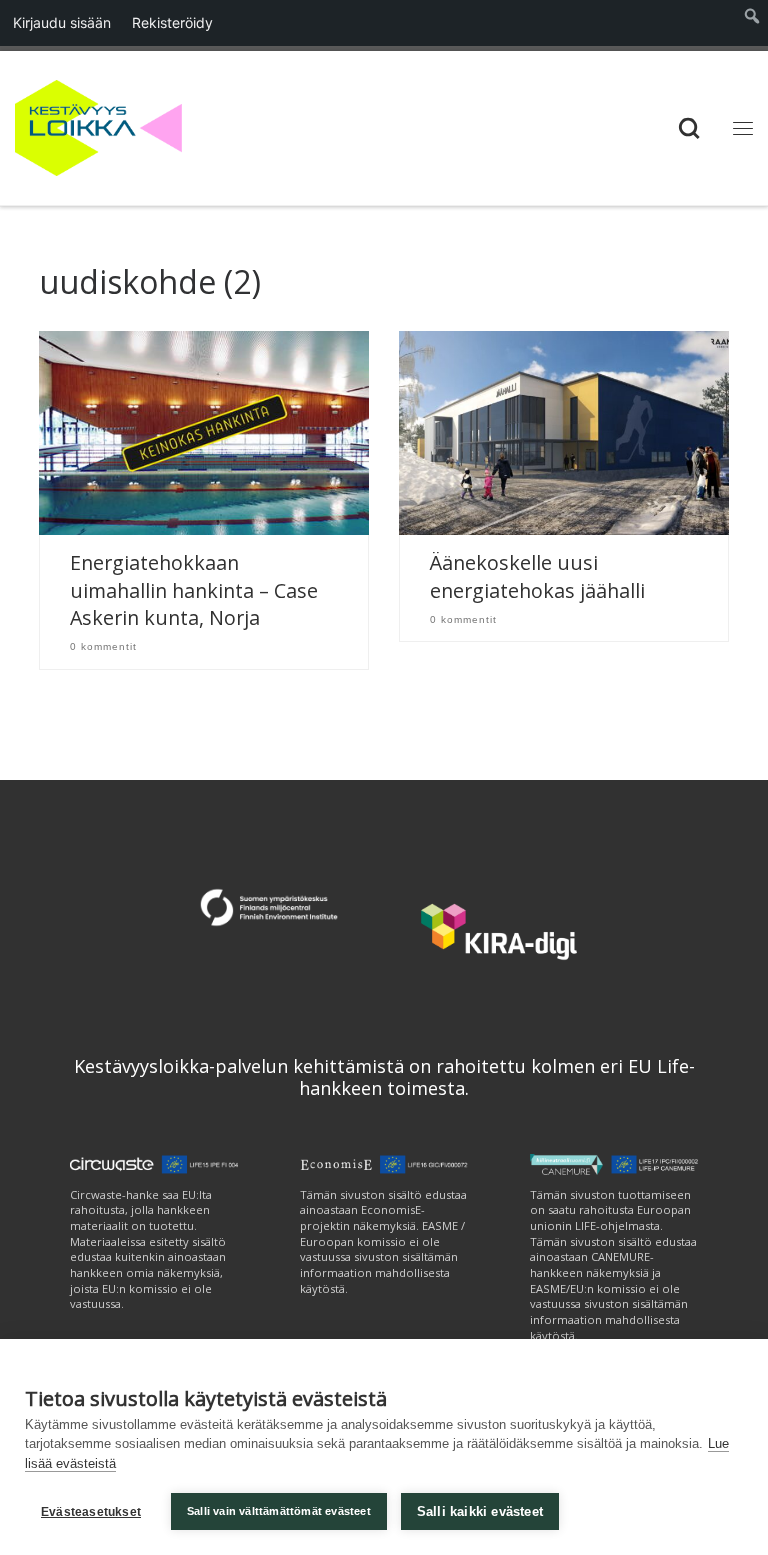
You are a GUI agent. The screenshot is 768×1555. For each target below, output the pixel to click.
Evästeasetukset (91, 1512)
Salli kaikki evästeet (480, 1511)
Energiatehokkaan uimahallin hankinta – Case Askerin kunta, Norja (194, 590)
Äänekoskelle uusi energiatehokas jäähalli (537, 576)
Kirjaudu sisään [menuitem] (62, 22)
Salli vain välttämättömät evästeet (279, 1511)
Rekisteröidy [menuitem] (172, 22)
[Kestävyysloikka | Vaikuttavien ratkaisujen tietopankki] (98, 126)
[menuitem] (752, 23)
